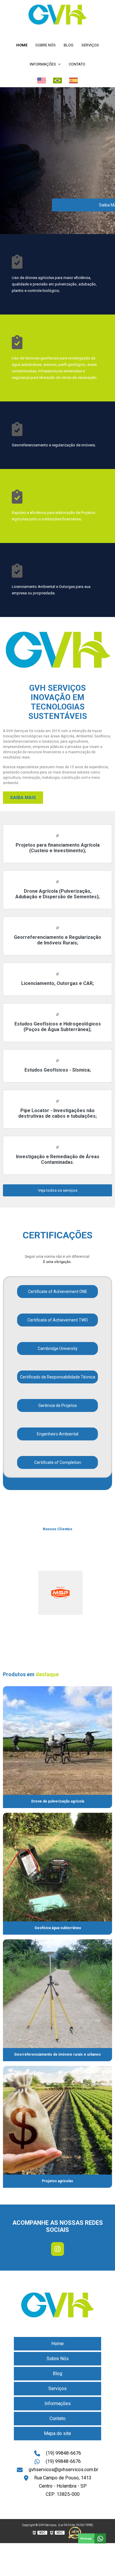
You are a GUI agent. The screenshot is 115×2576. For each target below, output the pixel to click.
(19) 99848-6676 (64, 2453)
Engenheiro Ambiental (58, 1434)
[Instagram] (57, 2249)
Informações (43, 64)
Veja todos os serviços (58, 1190)
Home (22, 45)
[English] (42, 80)
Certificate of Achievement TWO (58, 1320)
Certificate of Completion (58, 1462)
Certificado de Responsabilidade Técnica (58, 1377)
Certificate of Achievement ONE (58, 1292)
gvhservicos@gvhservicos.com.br (63, 2470)
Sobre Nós (46, 45)
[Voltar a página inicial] (57, 15)
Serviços (90, 45)
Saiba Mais (23, 798)
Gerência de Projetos (58, 1405)
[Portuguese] (57, 80)
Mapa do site (57, 2433)
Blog (69, 45)
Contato (77, 64)
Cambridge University (58, 1348)
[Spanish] (73, 80)
